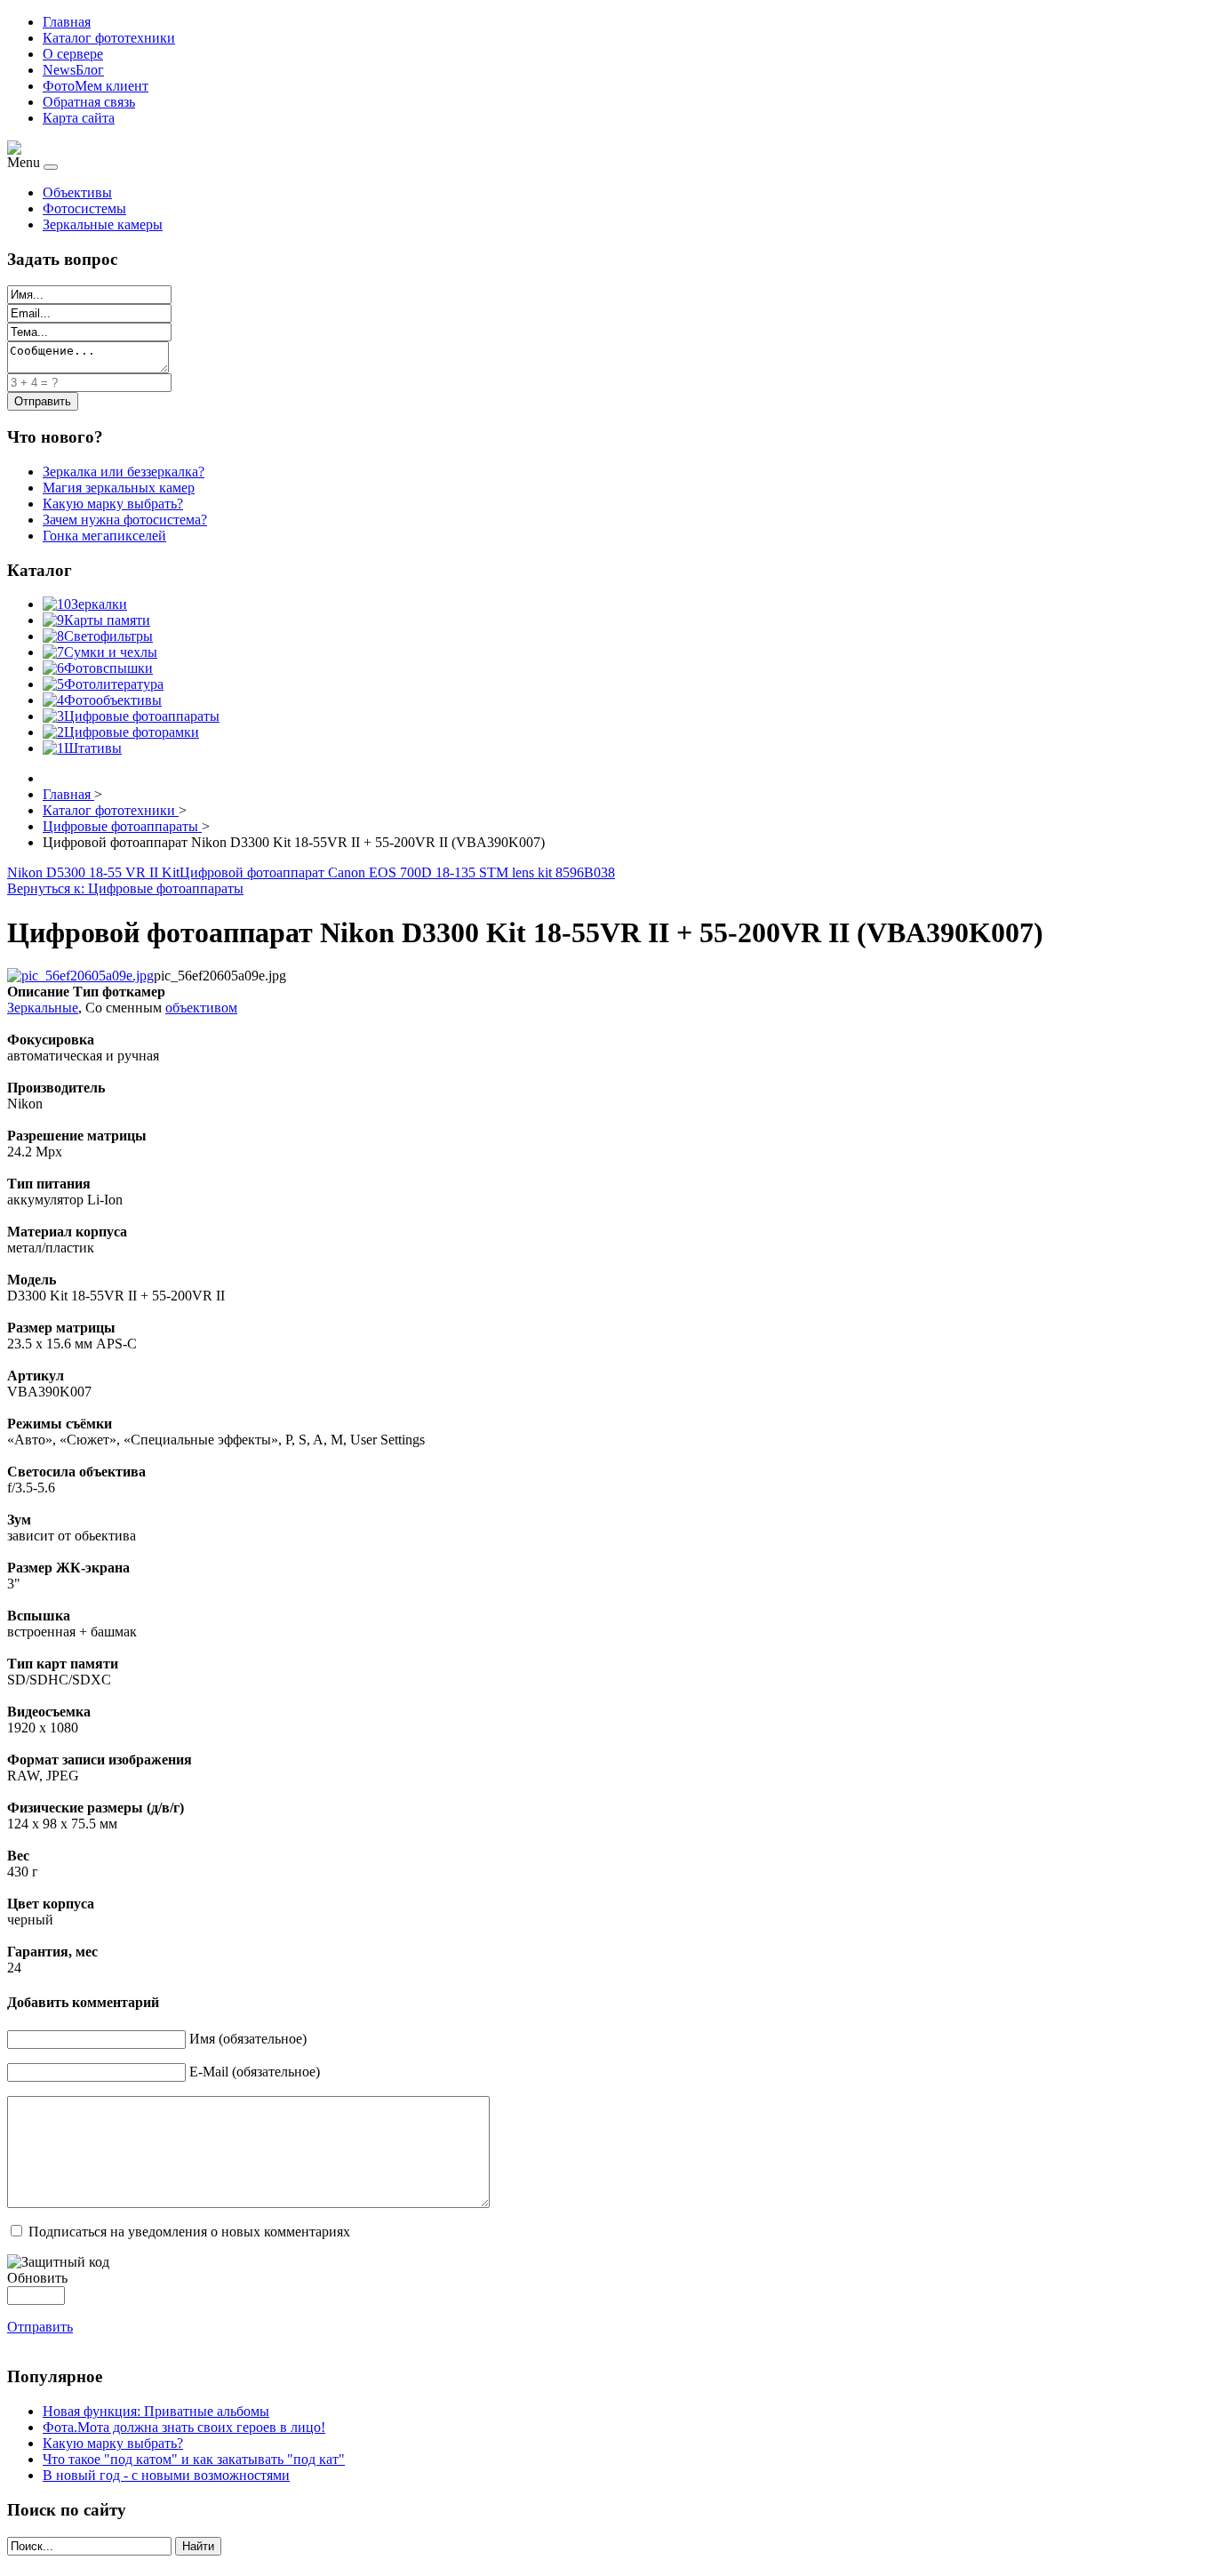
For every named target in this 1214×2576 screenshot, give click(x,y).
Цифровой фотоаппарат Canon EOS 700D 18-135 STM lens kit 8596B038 (397, 872)
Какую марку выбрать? (113, 2443)
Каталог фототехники (109, 38)
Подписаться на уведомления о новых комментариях (189, 2232)
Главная (67, 22)
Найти (198, 2546)
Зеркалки (99, 604)
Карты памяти (107, 620)
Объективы (77, 192)
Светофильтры (108, 636)
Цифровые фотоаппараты (142, 716)
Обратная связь (89, 102)
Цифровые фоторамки (132, 732)
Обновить (37, 2278)
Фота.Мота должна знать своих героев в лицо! (184, 2427)
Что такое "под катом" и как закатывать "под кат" (194, 2459)
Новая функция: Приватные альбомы (156, 2411)
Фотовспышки (108, 668)
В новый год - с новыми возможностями (166, 2475)
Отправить (40, 2327)
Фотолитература (114, 684)
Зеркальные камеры (103, 224)
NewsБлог (73, 70)
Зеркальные (43, 1008)
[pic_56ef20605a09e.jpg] (80, 976)
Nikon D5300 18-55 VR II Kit (93, 872)
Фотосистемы (84, 208)
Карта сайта (79, 118)
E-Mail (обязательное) (255, 2072)
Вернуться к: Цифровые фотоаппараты (125, 888)
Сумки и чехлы (111, 652)
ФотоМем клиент (96, 86)
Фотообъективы (113, 700)
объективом (201, 1008)
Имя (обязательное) (248, 2039)
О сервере (73, 54)
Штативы (93, 748)
